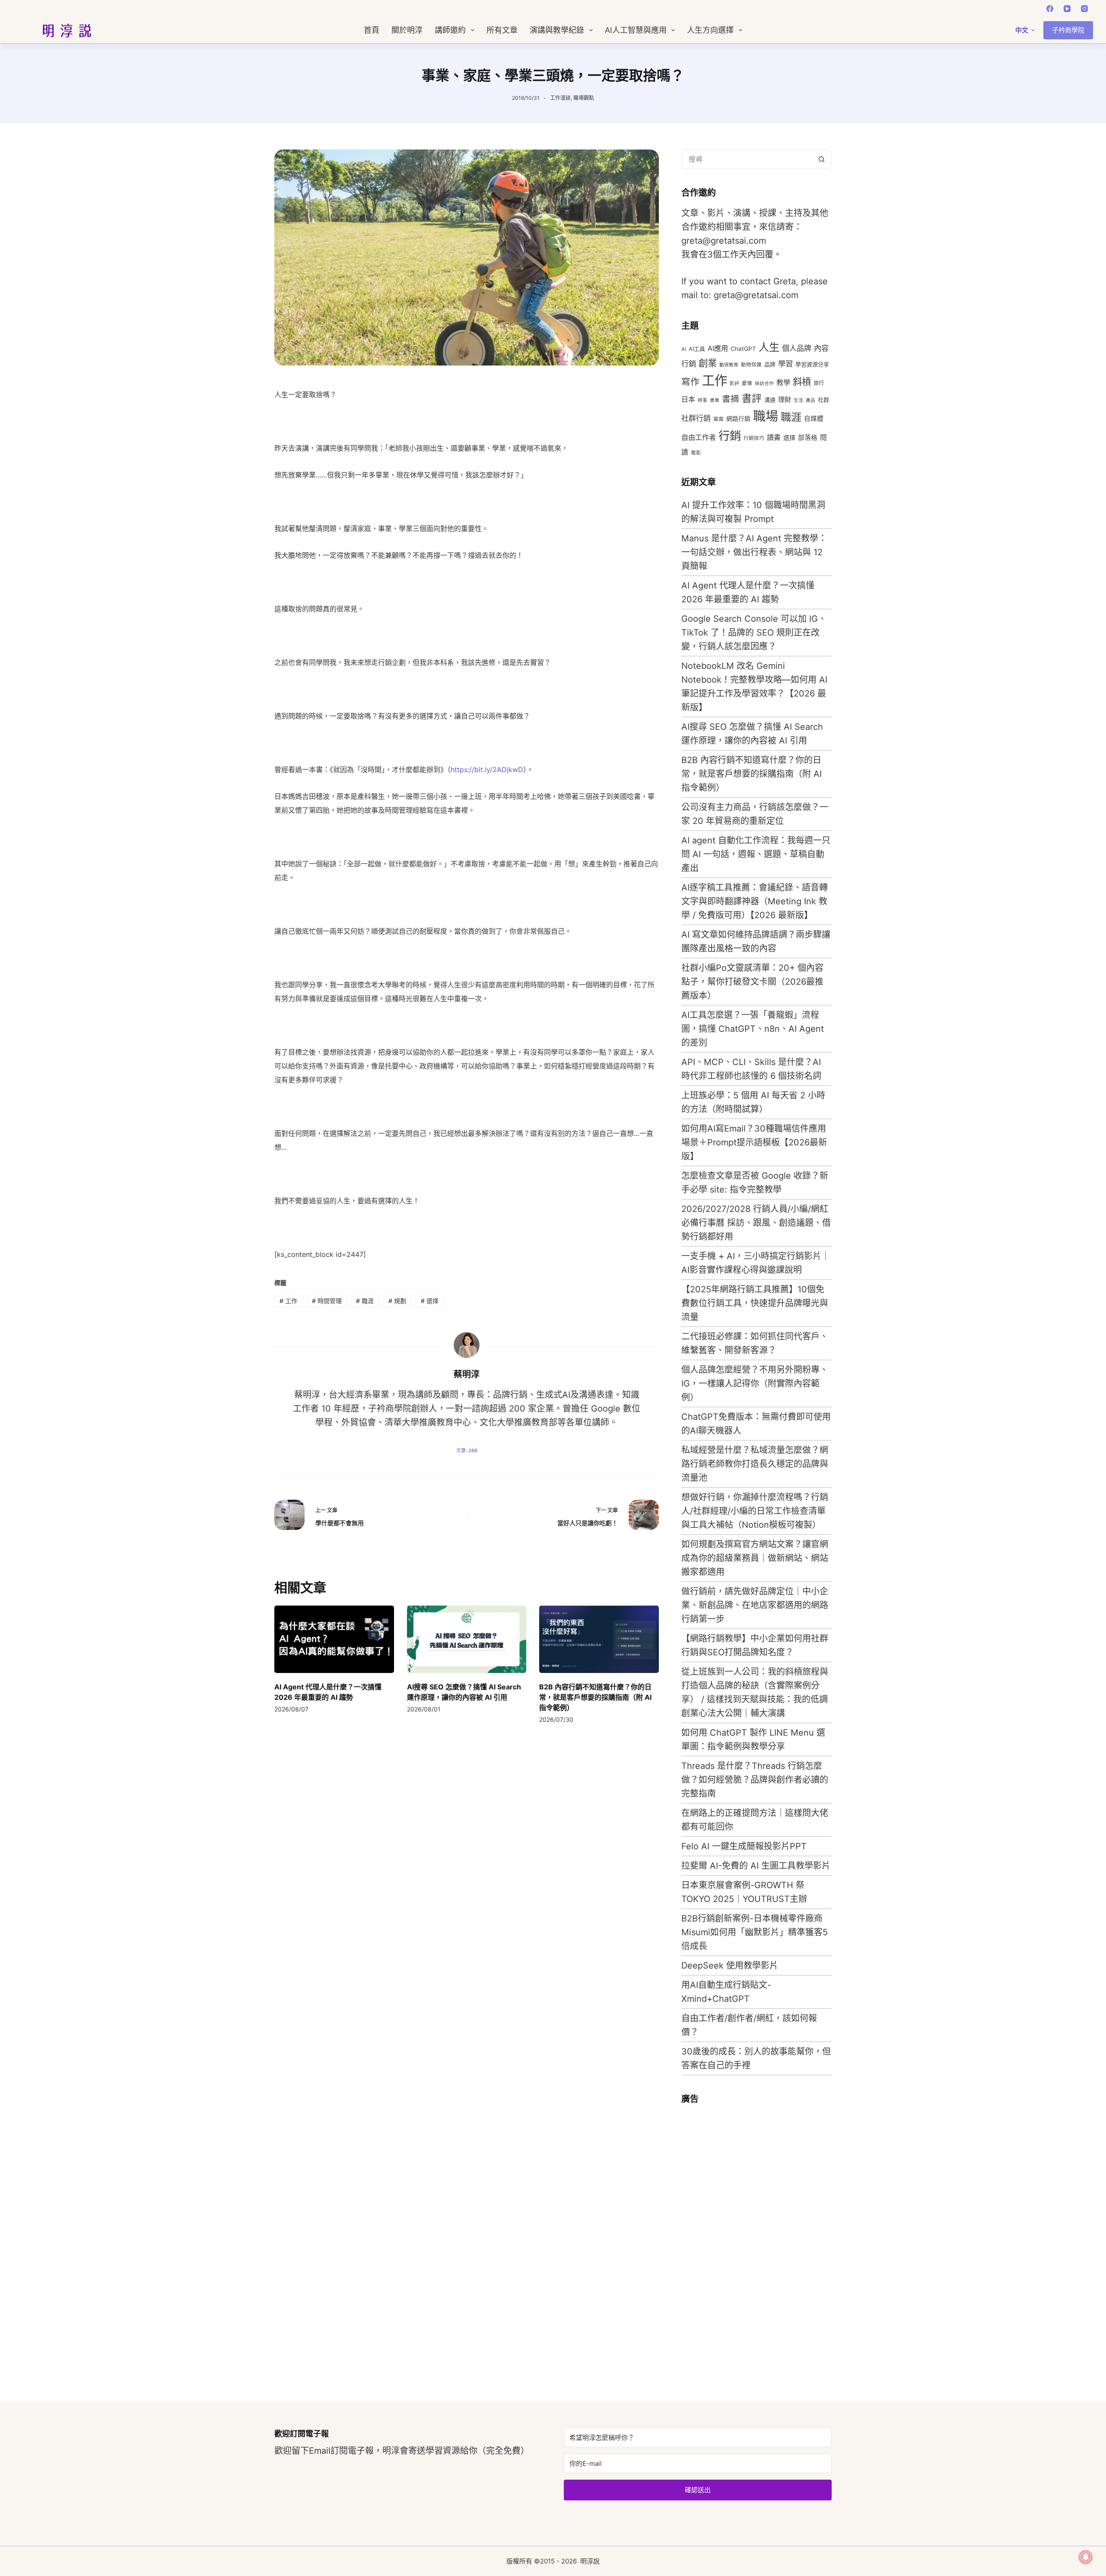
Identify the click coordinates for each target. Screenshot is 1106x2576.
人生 (769, 347)
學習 (785, 364)
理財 (785, 399)
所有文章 (502, 30)
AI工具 (697, 349)
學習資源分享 (812, 364)
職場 (766, 416)
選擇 (430, 1301)
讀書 (774, 437)
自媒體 (814, 419)
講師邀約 (450, 30)
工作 (288, 1301)
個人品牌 (797, 348)
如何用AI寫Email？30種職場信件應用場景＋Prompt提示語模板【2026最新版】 (754, 1142)
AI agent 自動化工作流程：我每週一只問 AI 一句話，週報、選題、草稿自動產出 (756, 854)
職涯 (365, 1301)
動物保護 (751, 365)
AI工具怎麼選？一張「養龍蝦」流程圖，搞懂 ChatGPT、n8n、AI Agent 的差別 (753, 1029)
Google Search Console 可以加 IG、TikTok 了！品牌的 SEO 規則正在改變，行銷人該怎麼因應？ (754, 633)
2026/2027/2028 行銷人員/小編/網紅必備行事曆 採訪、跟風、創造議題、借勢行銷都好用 (756, 1223)
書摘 (731, 399)
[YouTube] (1067, 9)
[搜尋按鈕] (822, 159)
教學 (783, 382)
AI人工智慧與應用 (636, 30)
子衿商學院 (1068, 30)
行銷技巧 (754, 438)
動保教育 (729, 365)
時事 (702, 400)
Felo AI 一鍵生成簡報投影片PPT (744, 1846)
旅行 (819, 383)
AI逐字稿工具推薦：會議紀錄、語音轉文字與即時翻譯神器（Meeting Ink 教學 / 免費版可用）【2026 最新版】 (755, 901)
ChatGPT (743, 349)
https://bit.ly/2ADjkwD (487, 770)
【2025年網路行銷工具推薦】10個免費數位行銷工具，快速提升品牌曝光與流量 (755, 1303)
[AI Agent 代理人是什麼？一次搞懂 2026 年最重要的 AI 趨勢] (334, 1639)
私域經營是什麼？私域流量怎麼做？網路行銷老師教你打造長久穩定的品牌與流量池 (755, 1464)
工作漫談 (560, 98)
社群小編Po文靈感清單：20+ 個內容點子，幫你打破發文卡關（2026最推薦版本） (752, 982)
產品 (810, 400)
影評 (734, 383)
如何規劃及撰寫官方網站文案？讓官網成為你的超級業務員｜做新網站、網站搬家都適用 (755, 1558)
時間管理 (327, 1301)
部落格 (808, 438)
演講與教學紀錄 (557, 30)
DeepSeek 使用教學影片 (730, 1965)
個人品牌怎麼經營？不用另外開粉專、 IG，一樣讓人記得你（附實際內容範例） (755, 1383)
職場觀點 (584, 98)
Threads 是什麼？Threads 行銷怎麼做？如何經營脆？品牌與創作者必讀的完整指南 (755, 1780)
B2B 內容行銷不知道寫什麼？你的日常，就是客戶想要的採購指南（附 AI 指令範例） (595, 1697)
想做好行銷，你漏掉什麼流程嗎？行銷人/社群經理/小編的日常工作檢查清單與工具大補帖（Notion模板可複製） (755, 1511)
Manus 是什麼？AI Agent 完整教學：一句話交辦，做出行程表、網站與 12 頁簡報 (754, 552)
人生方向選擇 (710, 30)
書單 (715, 400)
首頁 (372, 30)
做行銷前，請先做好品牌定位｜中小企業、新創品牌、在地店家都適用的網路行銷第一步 (755, 1605)
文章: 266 (467, 1450)
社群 (823, 400)
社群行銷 (696, 418)
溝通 (770, 400)
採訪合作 (764, 383)
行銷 (730, 436)
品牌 (770, 364)
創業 (708, 363)
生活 (798, 400)
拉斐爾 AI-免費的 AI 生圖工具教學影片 (756, 1866)
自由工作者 (699, 437)
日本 (688, 399)
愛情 (747, 383)
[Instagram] (1084, 9)
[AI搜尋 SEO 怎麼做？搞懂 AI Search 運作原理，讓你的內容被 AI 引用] (467, 1639)
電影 (696, 453)
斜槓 (802, 382)
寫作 (690, 382)
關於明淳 (407, 30)
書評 (752, 398)
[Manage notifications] (1086, 2557)
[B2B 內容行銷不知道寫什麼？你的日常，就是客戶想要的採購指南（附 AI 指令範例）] (599, 1639)
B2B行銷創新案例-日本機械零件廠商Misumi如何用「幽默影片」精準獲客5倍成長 (755, 1932)
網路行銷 (738, 419)
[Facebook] (1050, 9)
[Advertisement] (746, 2242)
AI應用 (718, 348)
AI (684, 349)
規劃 (397, 1301)
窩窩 (718, 419)
